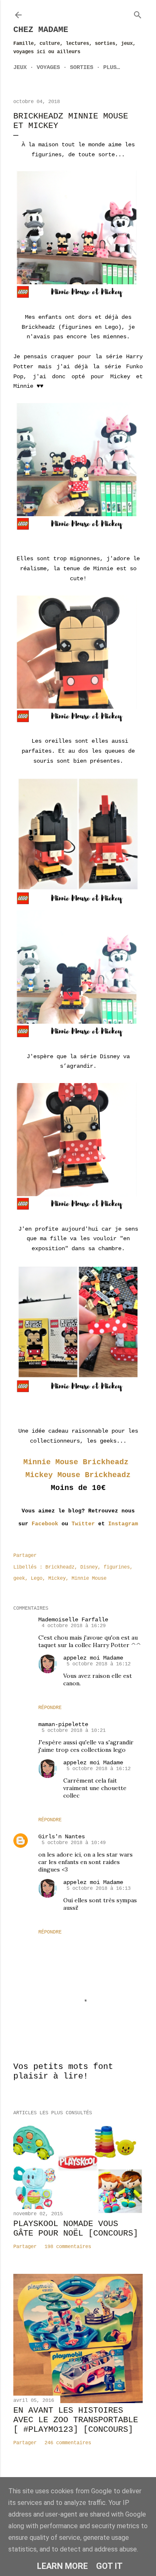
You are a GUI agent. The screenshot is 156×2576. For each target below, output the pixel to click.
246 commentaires (68, 2443)
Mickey (57, 1579)
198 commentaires (68, 2247)
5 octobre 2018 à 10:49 (74, 1843)
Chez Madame (41, 30)
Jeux (20, 67)
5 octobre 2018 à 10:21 (74, 1731)
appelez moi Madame (93, 1658)
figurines (117, 1567)
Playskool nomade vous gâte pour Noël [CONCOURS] (76, 2229)
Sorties (82, 67)
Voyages (48, 67)
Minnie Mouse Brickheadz (78, 1462)
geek (19, 1579)
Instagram (123, 1524)
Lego (37, 1579)
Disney (89, 1567)
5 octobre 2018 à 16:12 (99, 1664)
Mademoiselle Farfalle (73, 1620)
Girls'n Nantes (62, 1837)
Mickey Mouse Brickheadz (78, 1475)
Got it (109, 2566)
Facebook (45, 1524)
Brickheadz (60, 1567)
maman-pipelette (63, 1724)
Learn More (62, 2566)
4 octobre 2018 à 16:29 (74, 1626)
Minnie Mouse (89, 1579)
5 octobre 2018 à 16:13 (99, 1889)
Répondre (50, 1708)
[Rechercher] (138, 13)
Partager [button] (25, 1556)
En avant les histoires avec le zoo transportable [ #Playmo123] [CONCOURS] (76, 2420)
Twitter (83, 1524)
